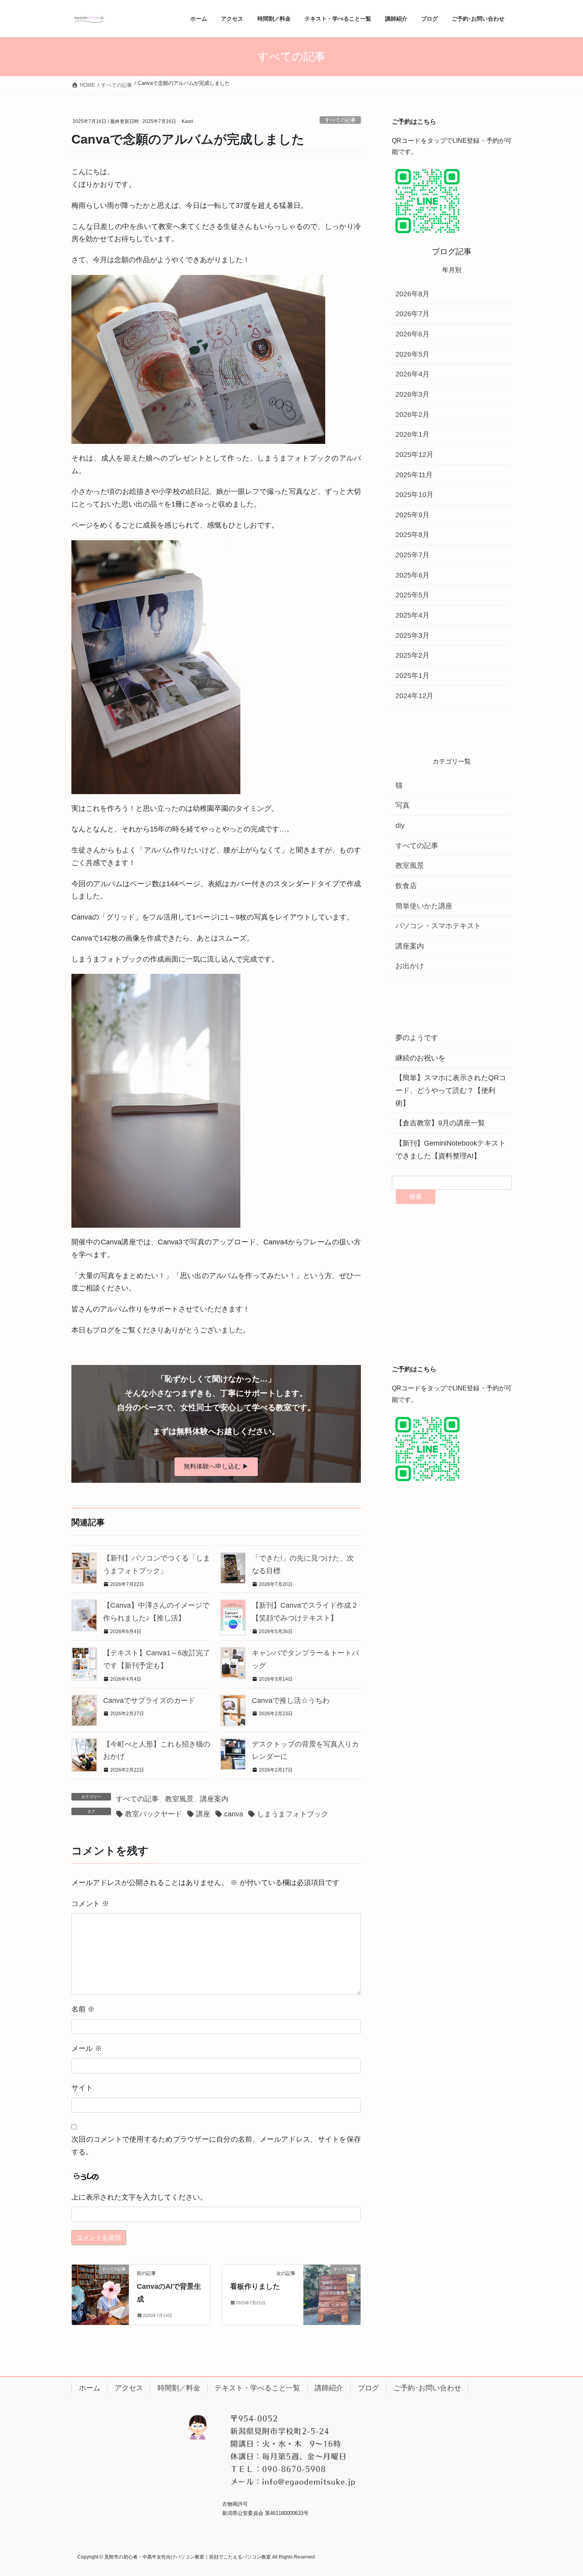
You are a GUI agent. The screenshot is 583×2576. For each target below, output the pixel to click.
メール (87, 2048)
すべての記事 (340, 120)
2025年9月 (412, 515)
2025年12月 (414, 455)
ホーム (90, 2388)
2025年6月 (412, 575)
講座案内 (214, 1799)
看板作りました (255, 2286)
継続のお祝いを (420, 1058)
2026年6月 (412, 334)
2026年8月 (412, 294)
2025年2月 (412, 655)
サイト (82, 2088)
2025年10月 (414, 495)
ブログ (368, 2388)
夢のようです (417, 1038)
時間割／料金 (179, 2388)
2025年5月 (412, 595)
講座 (203, 1814)
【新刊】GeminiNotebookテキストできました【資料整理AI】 (451, 1150)
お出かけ (410, 966)
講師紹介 (329, 2388)
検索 (416, 1197)
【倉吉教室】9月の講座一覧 (440, 1123)
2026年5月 (412, 354)
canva (234, 1814)
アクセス (129, 2388)
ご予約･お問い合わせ (427, 2388)
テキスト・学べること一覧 (257, 2388)
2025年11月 (414, 475)
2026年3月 (412, 394)
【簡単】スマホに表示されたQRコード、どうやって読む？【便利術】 (451, 1090)
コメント (90, 1904)
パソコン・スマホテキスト (438, 926)
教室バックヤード (153, 1814)
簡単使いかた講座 (424, 906)
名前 (83, 2009)
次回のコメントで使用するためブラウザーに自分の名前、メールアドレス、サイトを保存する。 (216, 2146)
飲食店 (406, 886)
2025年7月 (412, 555)
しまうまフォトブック (293, 1814)
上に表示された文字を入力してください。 (139, 2197)
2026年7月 (412, 314)
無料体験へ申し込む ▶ (216, 1466)
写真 (403, 805)
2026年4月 (412, 374)
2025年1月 (412, 676)
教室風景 (179, 1799)
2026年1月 (412, 434)
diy (400, 825)
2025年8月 (412, 535)
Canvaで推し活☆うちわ (291, 1701)
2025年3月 (412, 635)
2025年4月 (412, 615)
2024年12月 (414, 696)
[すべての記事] (100, 2294)
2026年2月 (412, 415)
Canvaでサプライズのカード (149, 1701)
